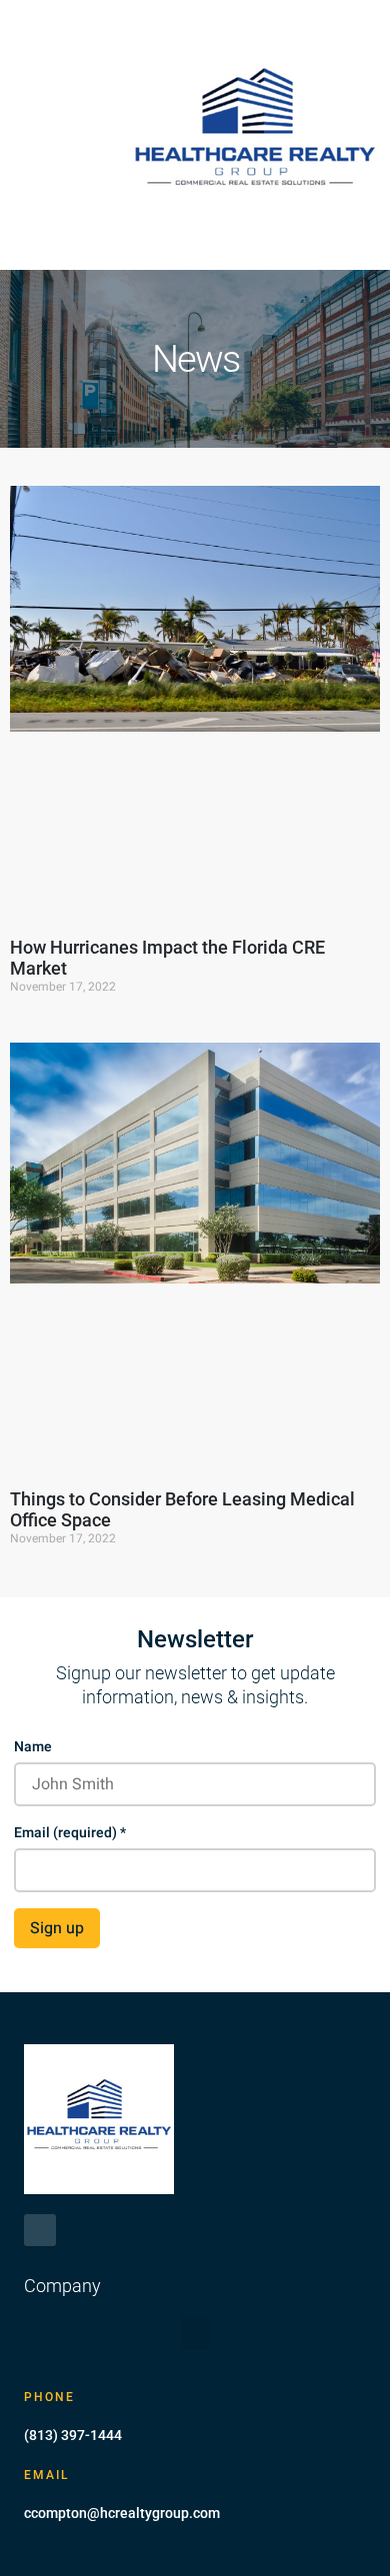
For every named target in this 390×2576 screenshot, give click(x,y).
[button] (39, 135)
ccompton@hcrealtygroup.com (122, 2513)
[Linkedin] (40, 2230)
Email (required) (70, 1833)
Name (33, 1747)
